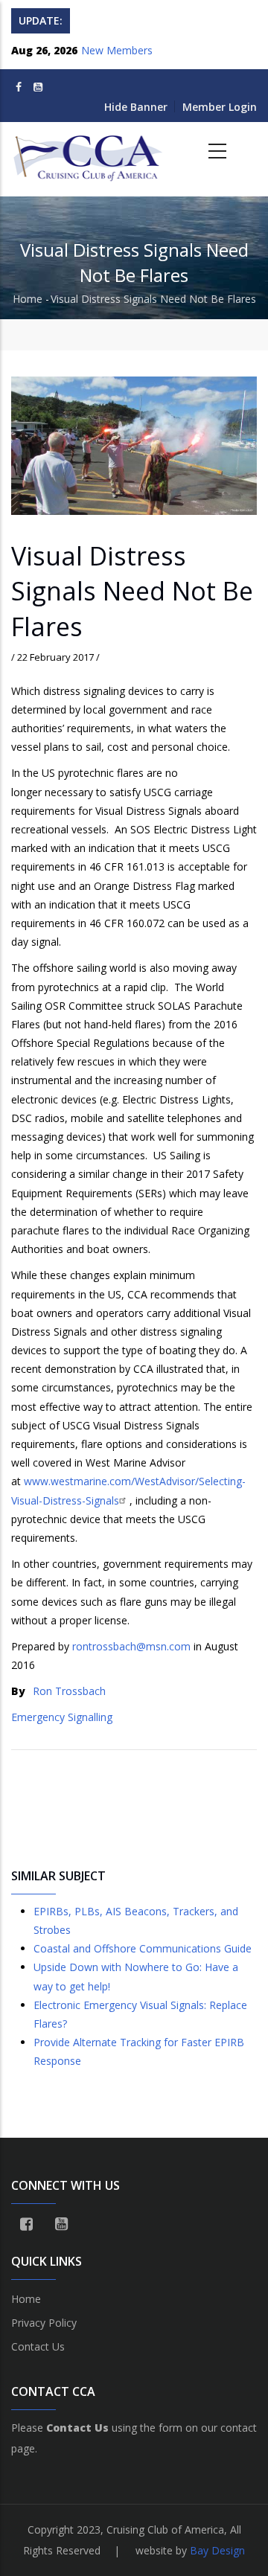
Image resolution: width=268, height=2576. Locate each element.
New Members (117, 50)
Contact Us (38, 2346)
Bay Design (217, 2550)
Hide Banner (136, 107)
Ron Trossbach (69, 1691)
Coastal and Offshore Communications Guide (143, 1948)
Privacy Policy (44, 2323)
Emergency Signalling (62, 1717)
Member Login (220, 107)
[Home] (89, 152)
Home (28, 299)
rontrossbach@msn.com (131, 1646)
